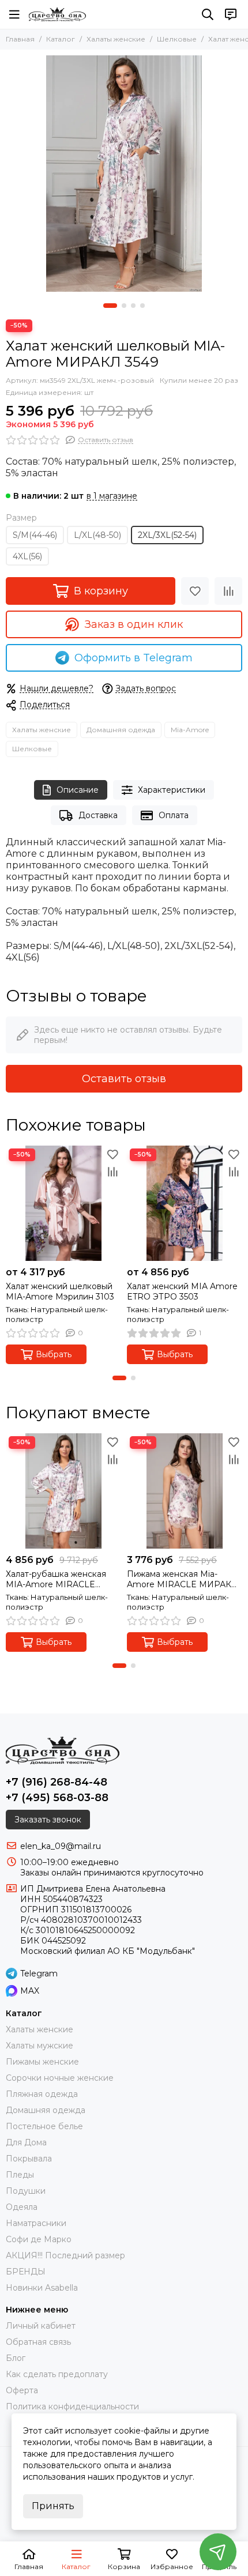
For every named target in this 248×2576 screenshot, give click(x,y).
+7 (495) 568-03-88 (57, 1798)
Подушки (26, 2191)
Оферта (22, 2390)
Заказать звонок (48, 1820)
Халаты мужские (40, 2046)
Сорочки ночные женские (60, 2078)
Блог (16, 2358)
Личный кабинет (41, 2326)
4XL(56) (27, 556)
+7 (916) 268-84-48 (57, 1782)
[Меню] (14, 14)
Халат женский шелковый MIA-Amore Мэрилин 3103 (60, 1291)
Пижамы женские (42, 2062)
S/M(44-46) (35, 535)
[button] (110, 306)
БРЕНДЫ (26, 2272)
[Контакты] (231, 14)
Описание (78, 790)
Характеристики (172, 790)
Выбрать (54, 1354)
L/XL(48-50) (97, 535)
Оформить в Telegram (134, 658)
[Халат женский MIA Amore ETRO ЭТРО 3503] (185, 1203)
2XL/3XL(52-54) (167, 535)
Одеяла (22, 2207)
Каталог (61, 39)
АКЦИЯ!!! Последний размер (65, 2255)
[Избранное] (195, 591)
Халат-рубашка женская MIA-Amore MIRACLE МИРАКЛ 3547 (56, 1579)
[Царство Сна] (57, 14)
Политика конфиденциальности (72, 2406)
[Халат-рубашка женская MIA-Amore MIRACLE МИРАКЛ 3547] (63, 1491)
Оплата (174, 815)
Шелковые (177, 39)
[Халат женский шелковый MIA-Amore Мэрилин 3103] (63, 1203)
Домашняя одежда (121, 730)
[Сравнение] (228, 591)
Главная (20, 39)
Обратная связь (38, 2342)
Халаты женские (116, 39)
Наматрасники (36, 2223)
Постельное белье (44, 2126)
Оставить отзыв (124, 1079)
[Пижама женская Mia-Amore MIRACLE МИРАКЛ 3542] (185, 1491)
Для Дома (26, 2142)
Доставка (98, 815)
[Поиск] (208, 14)
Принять (53, 2506)
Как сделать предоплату (57, 2374)
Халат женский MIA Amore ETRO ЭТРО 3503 (182, 1291)
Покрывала (29, 2159)
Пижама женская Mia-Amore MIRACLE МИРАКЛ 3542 (183, 1579)
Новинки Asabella (42, 2288)
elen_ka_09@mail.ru (61, 1846)
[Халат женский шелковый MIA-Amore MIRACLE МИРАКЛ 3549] (124, 174)
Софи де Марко (39, 2239)
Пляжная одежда (42, 2094)
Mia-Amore (190, 730)
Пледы (20, 2175)
